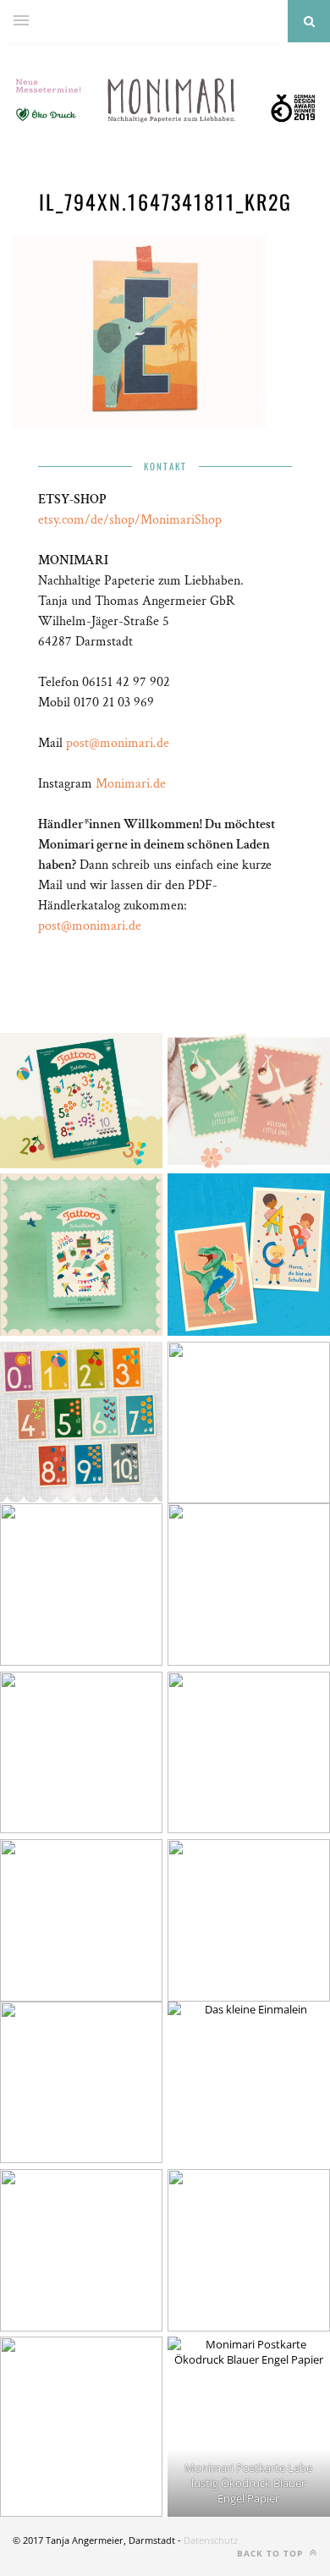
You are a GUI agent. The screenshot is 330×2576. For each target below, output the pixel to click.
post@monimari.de (118, 743)
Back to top (272, 2553)
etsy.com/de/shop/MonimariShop (130, 520)
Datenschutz (211, 2540)
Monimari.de (131, 784)
